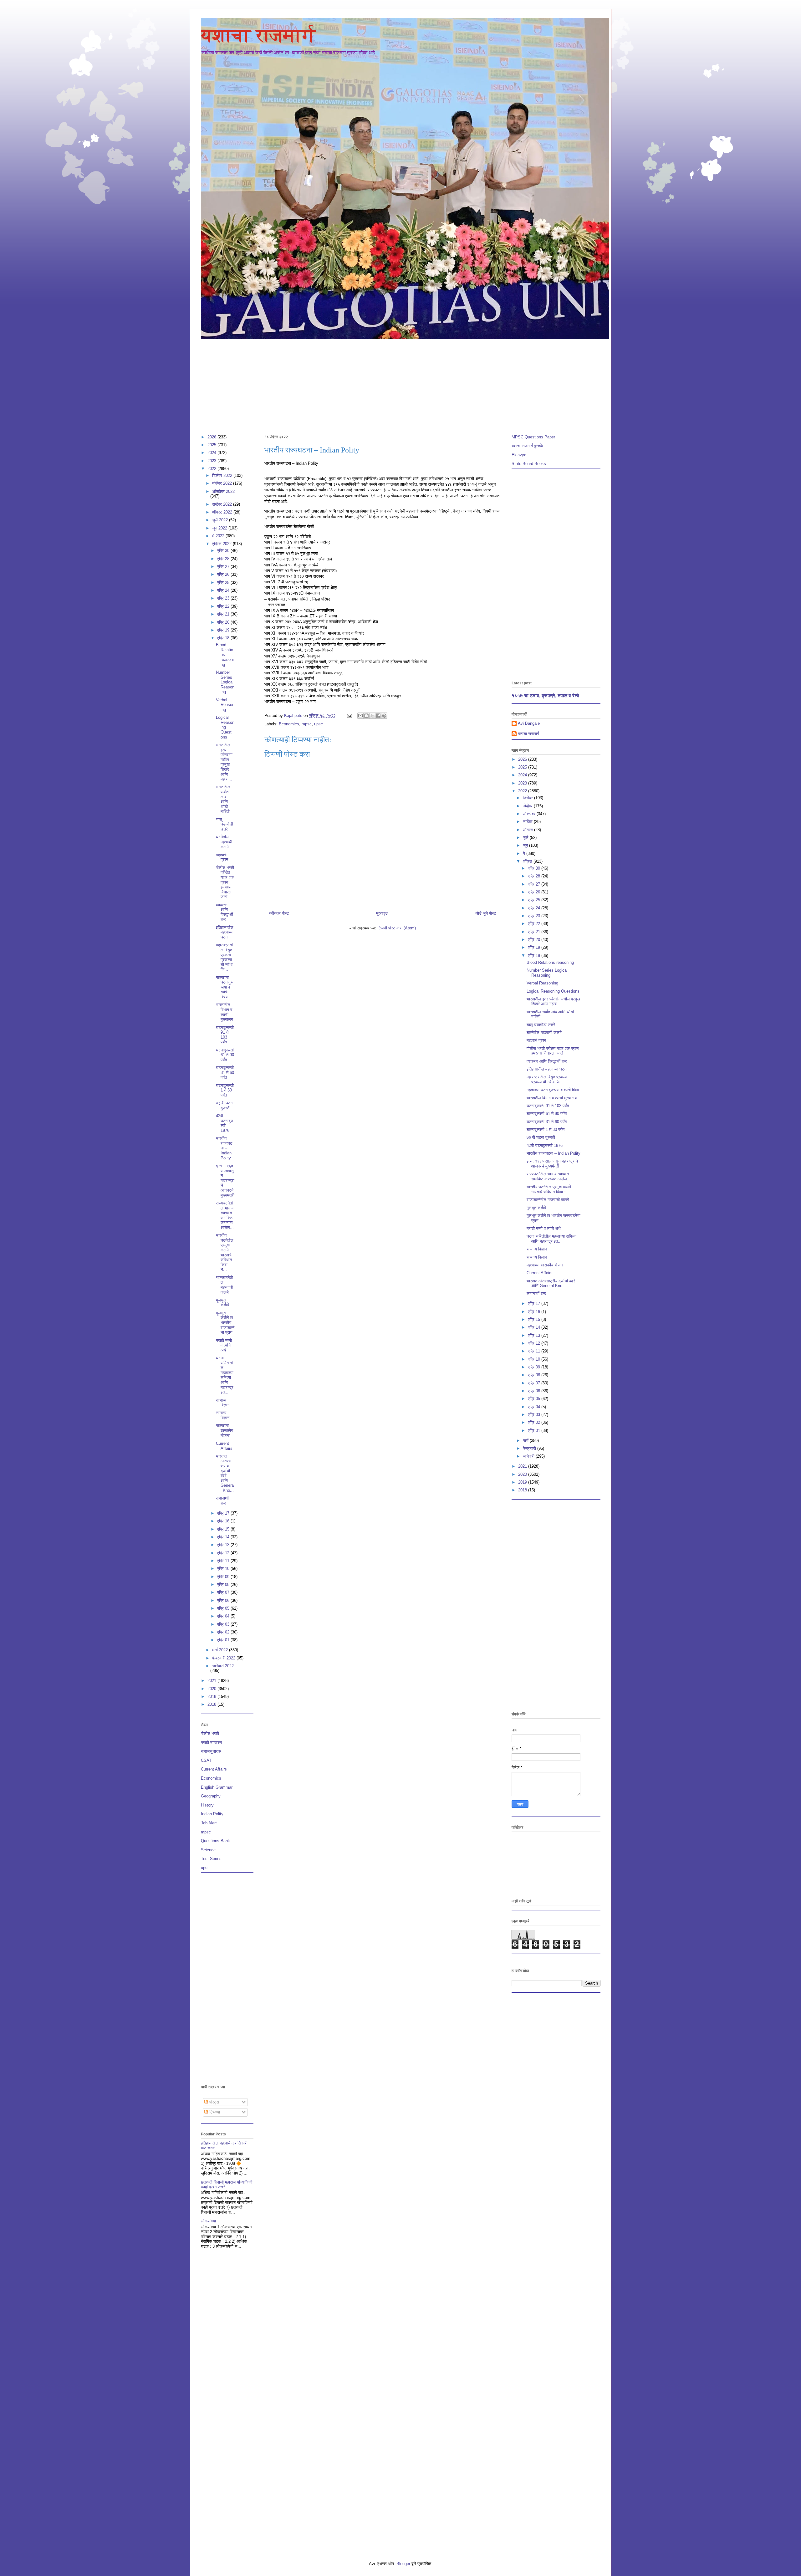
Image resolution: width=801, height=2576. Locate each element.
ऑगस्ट (528, 830)
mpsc (307, 724)
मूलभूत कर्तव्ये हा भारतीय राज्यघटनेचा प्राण (225, 1323)
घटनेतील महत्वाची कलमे (224, 842)
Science (208, 1850)
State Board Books (529, 464)
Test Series (211, 1859)
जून (526, 845)
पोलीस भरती (210, 1733)
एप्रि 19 (224, 630)
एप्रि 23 (224, 598)
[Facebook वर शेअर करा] (378, 716)
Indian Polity (212, 1814)
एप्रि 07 (224, 1592)
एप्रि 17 (224, 1513)
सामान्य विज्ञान (223, 1403)
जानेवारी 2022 (223, 1666)
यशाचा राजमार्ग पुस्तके (527, 446)
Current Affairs (224, 1446)
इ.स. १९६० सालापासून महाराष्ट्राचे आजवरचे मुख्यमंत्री (225, 1181)
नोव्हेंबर (528, 806)
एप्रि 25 (224, 583)
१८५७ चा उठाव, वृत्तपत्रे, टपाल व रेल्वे (545, 695)
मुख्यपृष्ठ (382, 913)
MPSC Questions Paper (533, 437)
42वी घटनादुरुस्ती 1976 (224, 1123)
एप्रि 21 (224, 614)
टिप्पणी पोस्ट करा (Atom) (397, 928)
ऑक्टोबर (530, 814)
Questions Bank (215, 1841)
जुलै (526, 838)
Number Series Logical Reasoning (225, 682)
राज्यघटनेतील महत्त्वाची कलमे (224, 1285)
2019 (212, 1697)
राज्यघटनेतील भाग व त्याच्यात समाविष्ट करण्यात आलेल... (225, 1215)
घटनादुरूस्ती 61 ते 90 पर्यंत (225, 1055)
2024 (212, 453)
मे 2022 (219, 536)
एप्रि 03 (224, 1624)
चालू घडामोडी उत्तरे (224, 824)
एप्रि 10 (224, 1569)
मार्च (526, 1441)
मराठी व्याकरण (211, 1743)
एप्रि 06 (224, 1600)
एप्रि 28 (224, 559)
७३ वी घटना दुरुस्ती (225, 1105)
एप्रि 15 (224, 1529)
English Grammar (217, 1787)
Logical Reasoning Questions (225, 727)
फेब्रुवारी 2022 (224, 1658)
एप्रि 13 (224, 1545)
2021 (212, 1681)
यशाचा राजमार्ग (258, 35)
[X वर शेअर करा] (372, 716)
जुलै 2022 (221, 520)
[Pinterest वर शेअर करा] (384, 716)
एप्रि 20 (224, 622)
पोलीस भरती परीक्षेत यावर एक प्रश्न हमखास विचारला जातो (225, 882)
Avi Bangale (529, 723)
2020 (212, 1689)
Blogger (403, 2564)
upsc (319, 724)
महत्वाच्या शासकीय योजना (224, 1430)
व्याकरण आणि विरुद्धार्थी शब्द (224, 912)
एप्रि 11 (224, 1561)
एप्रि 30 (224, 551)
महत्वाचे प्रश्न (222, 857)
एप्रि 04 (224, 1616)
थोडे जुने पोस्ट (486, 913)
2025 (212, 445)
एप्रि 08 (224, 1584)
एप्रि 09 (224, 1577)
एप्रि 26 (224, 574)
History (207, 1805)
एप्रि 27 (224, 567)
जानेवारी (529, 1456)
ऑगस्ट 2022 (223, 512)
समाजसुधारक (211, 1751)
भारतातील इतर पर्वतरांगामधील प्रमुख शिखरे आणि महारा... (224, 762)
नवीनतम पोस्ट (279, 913)
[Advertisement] (389, 384)
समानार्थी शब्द (222, 1501)
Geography (211, 1796)
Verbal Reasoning (225, 705)
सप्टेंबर (528, 822)
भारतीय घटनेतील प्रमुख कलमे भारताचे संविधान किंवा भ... (225, 1252)
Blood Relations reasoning (225, 654)
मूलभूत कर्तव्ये (222, 1303)
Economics (289, 724)
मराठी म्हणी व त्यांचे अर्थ (224, 1345)
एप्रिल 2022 (222, 544)
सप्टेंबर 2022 (223, 504)
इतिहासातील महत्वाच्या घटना (225, 932)
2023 (212, 461)
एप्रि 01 (224, 1640)
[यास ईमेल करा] (360, 716)
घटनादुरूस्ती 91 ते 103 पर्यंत (225, 1035)
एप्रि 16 (224, 1521)
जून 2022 (220, 528)
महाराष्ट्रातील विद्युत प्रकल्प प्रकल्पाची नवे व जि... (224, 957)
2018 (212, 1704)
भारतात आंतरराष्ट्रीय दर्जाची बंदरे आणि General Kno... (225, 1473)
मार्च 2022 (221, 1650)
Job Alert (209, 1823)
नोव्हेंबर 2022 (223, 483)
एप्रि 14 (224, 1537)
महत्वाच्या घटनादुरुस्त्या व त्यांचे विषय (224, 987)
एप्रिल (528, 861)
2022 (212, 469)
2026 (212, 437)
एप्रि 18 (224, 638)
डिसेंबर (528, 798)
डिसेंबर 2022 (223, 475)
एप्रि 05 (224, 1608)
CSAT (206, 1760)
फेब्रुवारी (530, 1448)
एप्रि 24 (224, 590)
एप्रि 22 (224, 606)
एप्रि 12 (224, 1553)
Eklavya (519, 455)
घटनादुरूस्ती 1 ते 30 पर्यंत (225, 1090)
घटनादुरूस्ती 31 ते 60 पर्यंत (225, 1072)
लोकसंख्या (208, 2221)
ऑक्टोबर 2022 (223, 491)
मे (525, 854)
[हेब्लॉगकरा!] (366, 716)
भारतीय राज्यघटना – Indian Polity (224, 1148)
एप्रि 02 (224, 1632)
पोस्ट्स (214, 2102)
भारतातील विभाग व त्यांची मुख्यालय (224, 1012)
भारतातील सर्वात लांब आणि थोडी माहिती (223, 799)
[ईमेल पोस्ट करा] (349, 716)
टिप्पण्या (214, 2112)
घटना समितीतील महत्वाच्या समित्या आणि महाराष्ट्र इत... (225, 1375)
